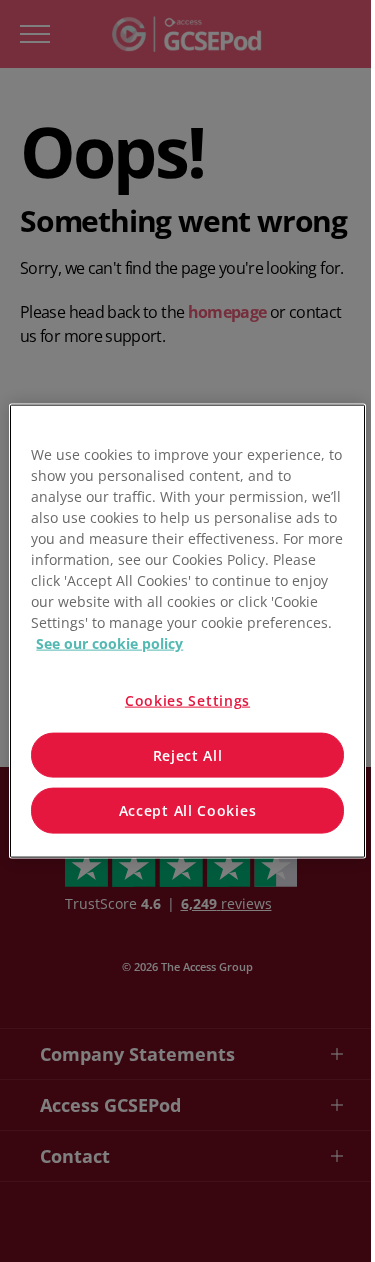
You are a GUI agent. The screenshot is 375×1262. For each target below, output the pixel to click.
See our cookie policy (109, 643)
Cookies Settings (187, 700)
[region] (187, 631)
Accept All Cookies (188, 810)
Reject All (188, 754)
